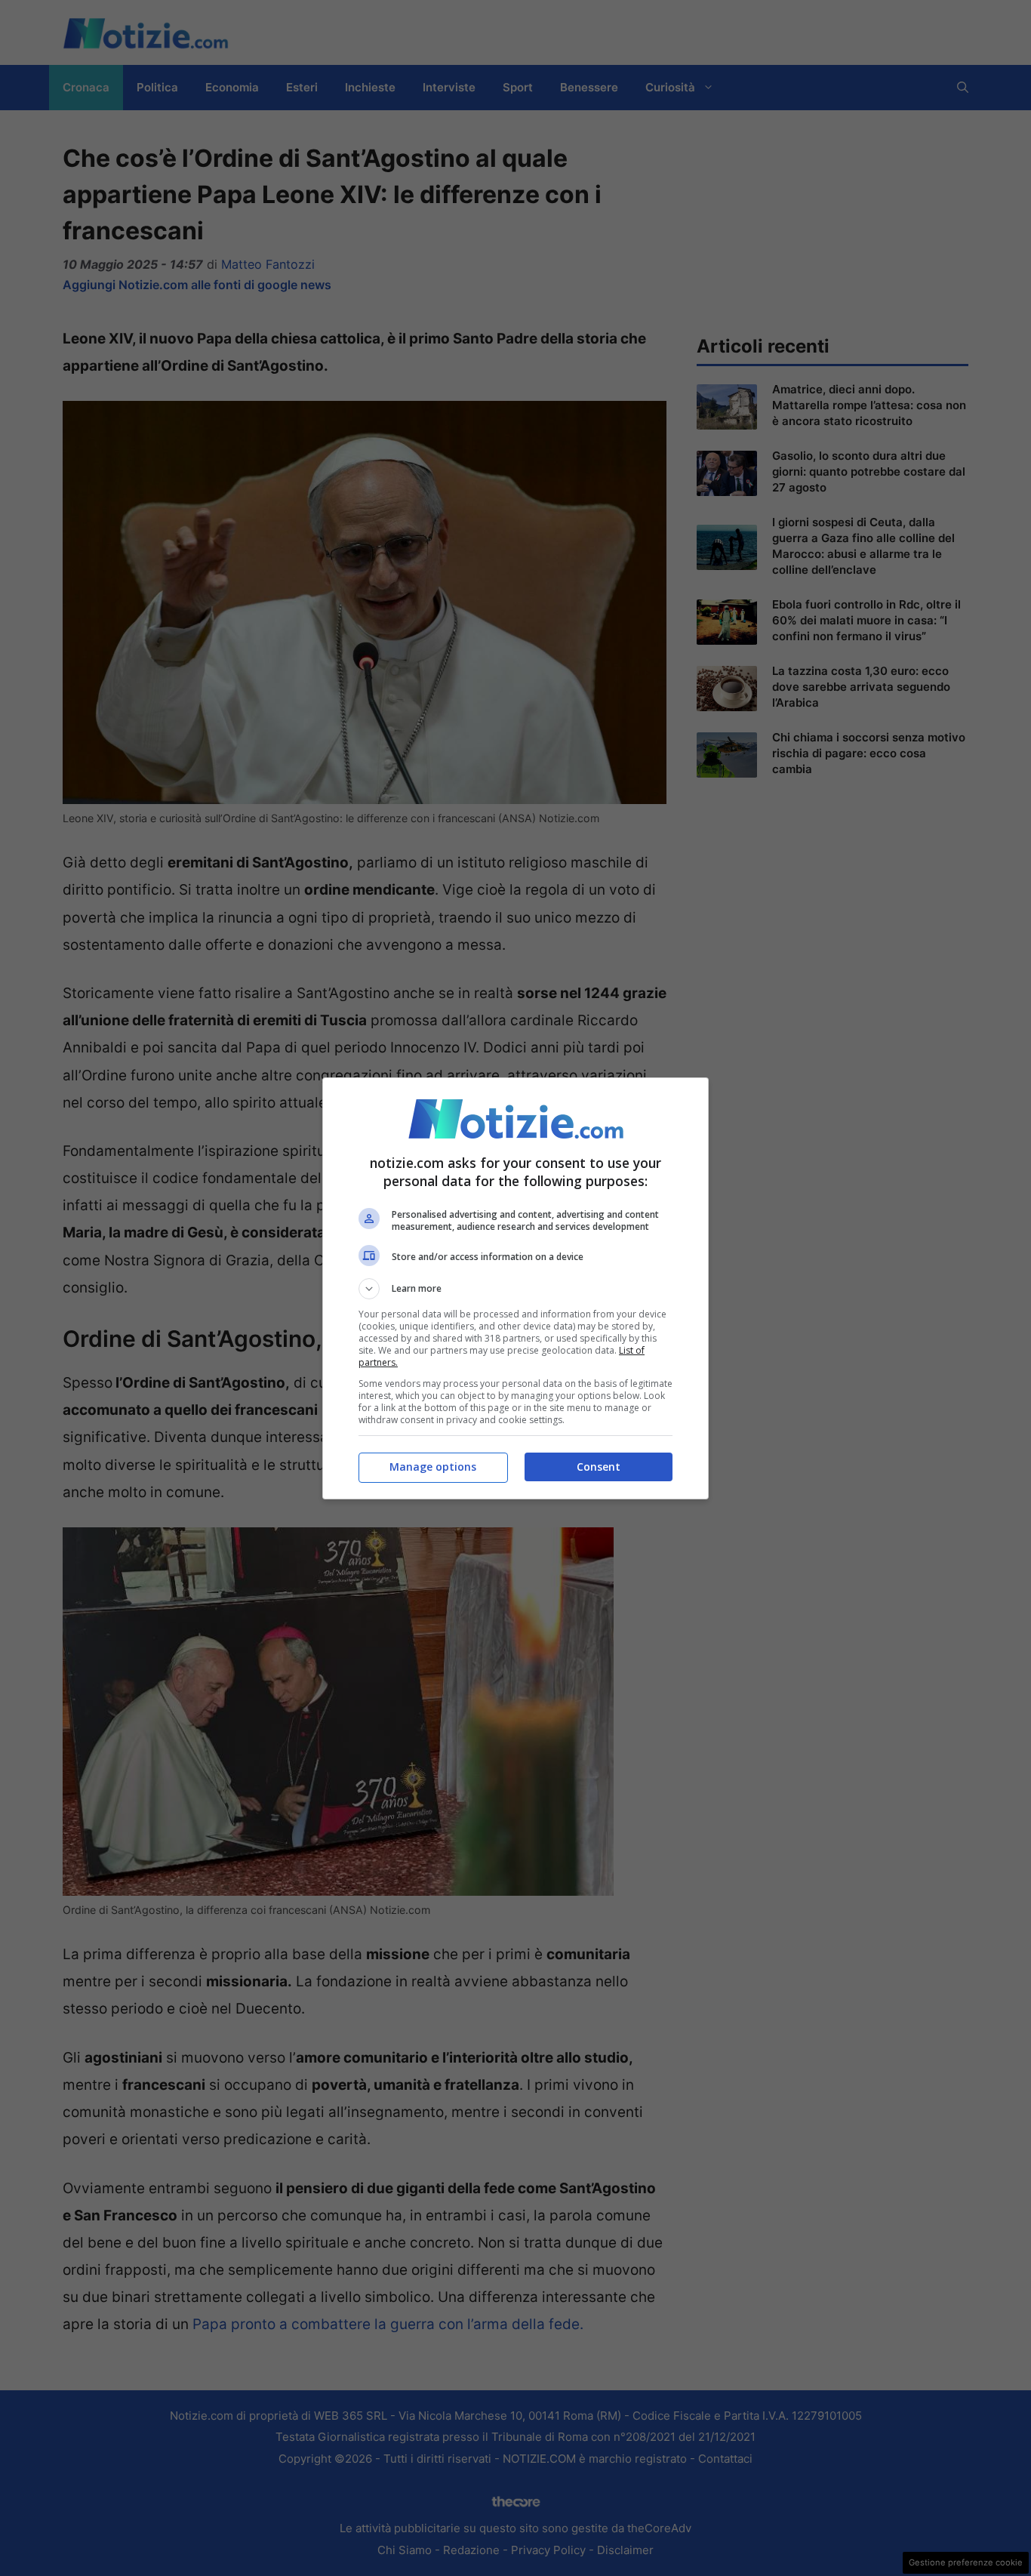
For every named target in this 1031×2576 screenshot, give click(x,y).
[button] (515, 1289)
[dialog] (515, 1288)
